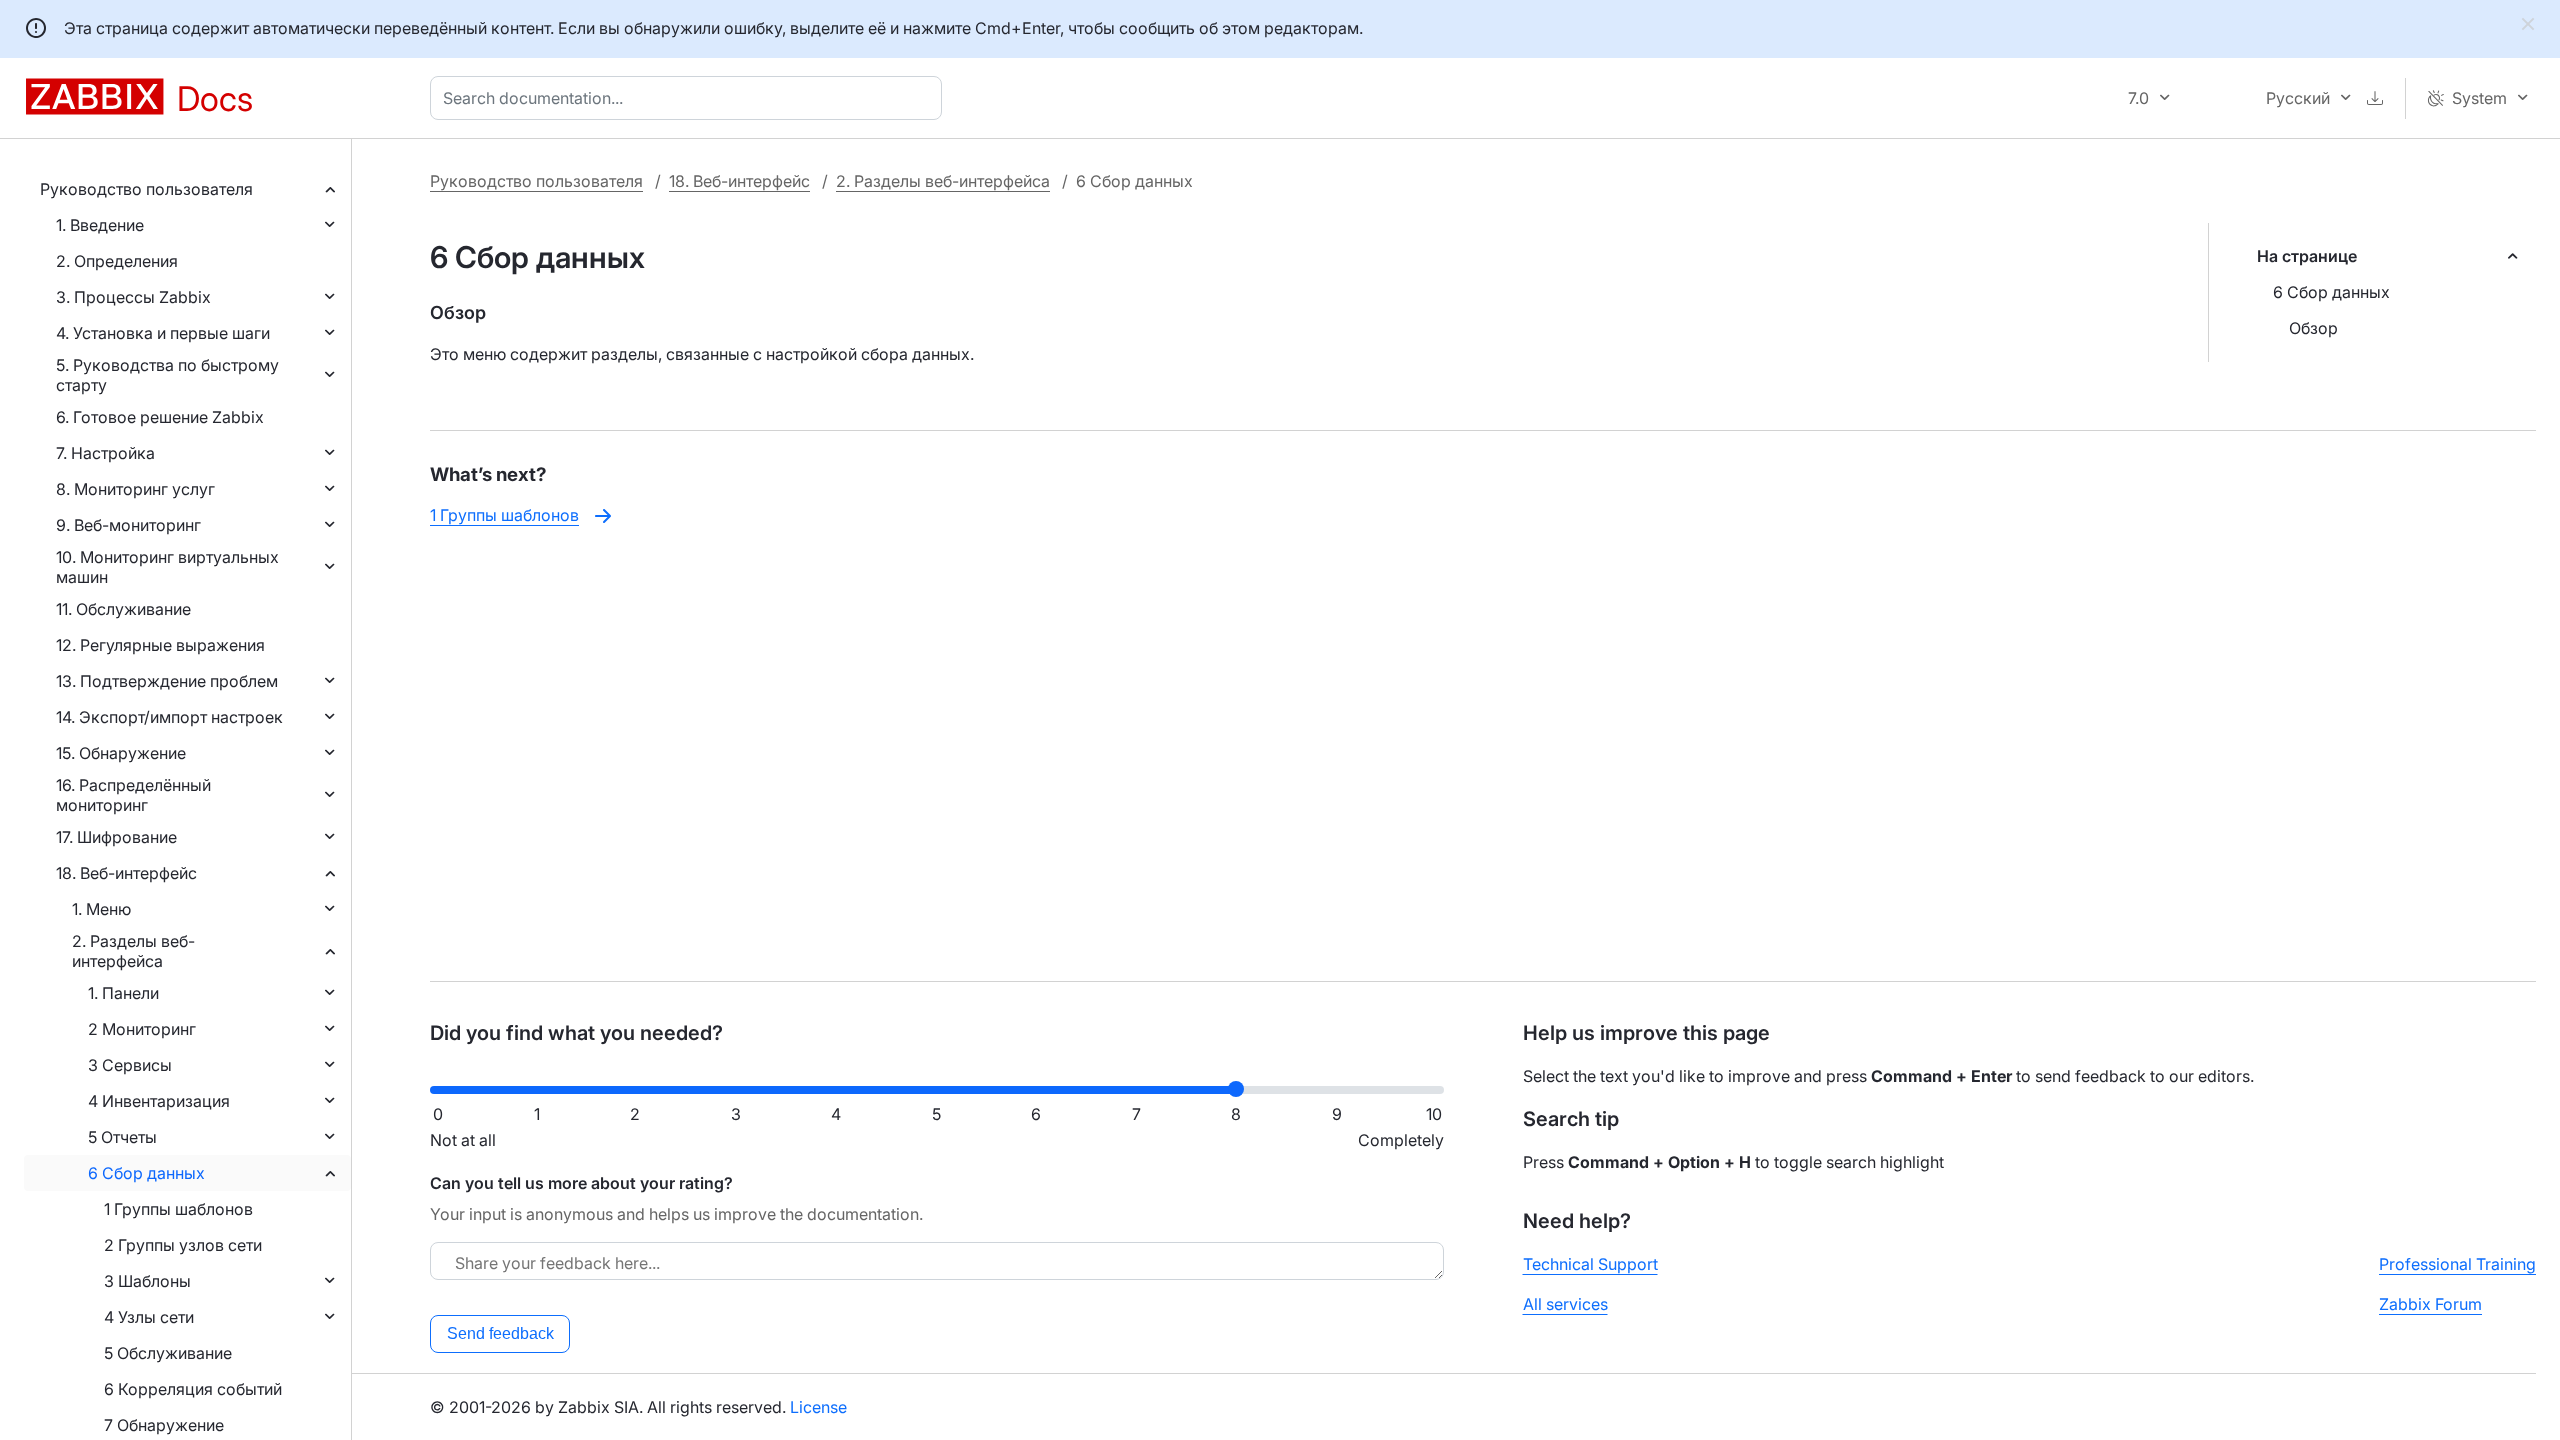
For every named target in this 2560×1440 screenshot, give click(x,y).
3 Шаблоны (147, 1281)
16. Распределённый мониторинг (133, 795)
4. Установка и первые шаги (163, 333)
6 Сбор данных (146, 1173)
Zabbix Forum (2430, 1304)
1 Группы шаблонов (178, 1209)
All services (1565, 1304)
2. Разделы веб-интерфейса (133, 951)
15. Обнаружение (121, 753)
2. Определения (117, 261)
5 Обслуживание (168, 1353)
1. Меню (101, 909)
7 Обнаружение (164, 1425)
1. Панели (123, 993)
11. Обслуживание (123, 609)
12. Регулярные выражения (160, 645)
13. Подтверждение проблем (167, 681)
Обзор (2313, 328)
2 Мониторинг (142, 1029)
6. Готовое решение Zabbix (160, 417)
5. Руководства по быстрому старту (167, 375)
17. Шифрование (116, 837)
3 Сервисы (130, 1065)
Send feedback (500, 1333)
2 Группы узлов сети (183, 1245)
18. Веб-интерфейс (126, 873)
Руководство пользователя (146, 189)
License (818, 1407)
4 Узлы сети (149, 1317)
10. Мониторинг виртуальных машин (167, 567)
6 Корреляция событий (193, 1389)
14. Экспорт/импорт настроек (169, 717)
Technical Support (1590, 1264)
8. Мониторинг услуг (135, 489)
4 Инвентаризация (159, 1101)
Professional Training (2457, 1264)
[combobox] (690, 98)
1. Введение (100, 225)
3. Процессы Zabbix (133, 297)
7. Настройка (105, 453)
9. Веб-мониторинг (128, 525)
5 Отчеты (122, 1137)
